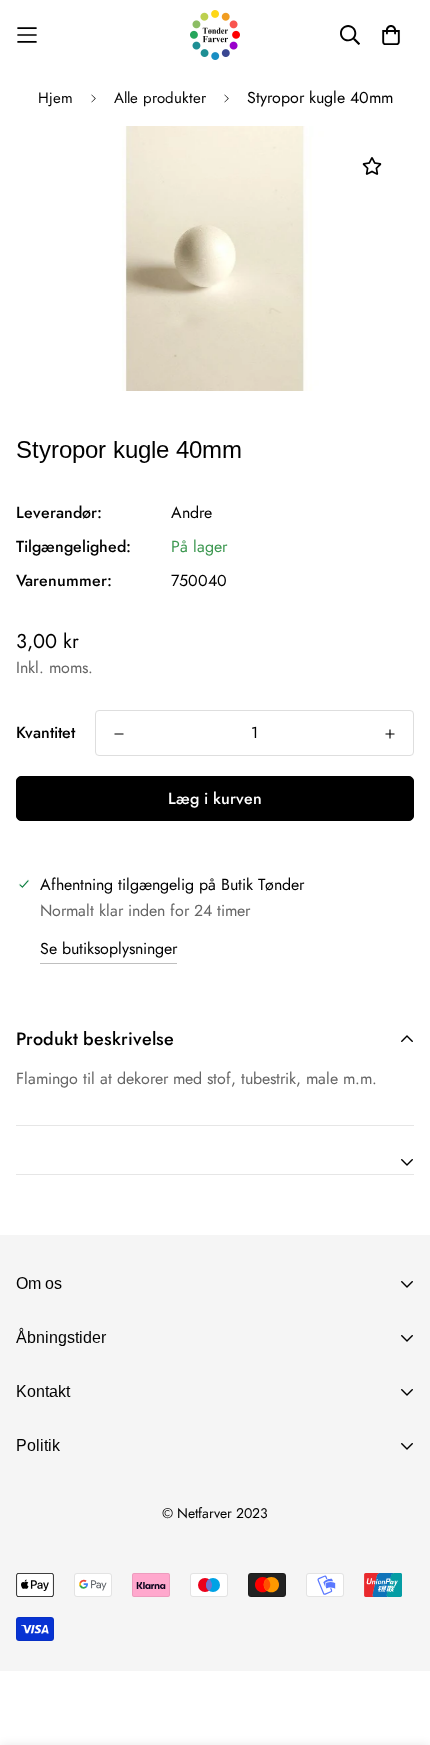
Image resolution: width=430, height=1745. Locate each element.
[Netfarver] (215, 35)
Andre (191, 512)
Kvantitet (45, 732)
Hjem (55, 98)
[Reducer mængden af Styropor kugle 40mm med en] (119, 734)
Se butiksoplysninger (108, 948)
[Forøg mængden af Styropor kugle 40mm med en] (390, 734)
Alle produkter (160, 98)
